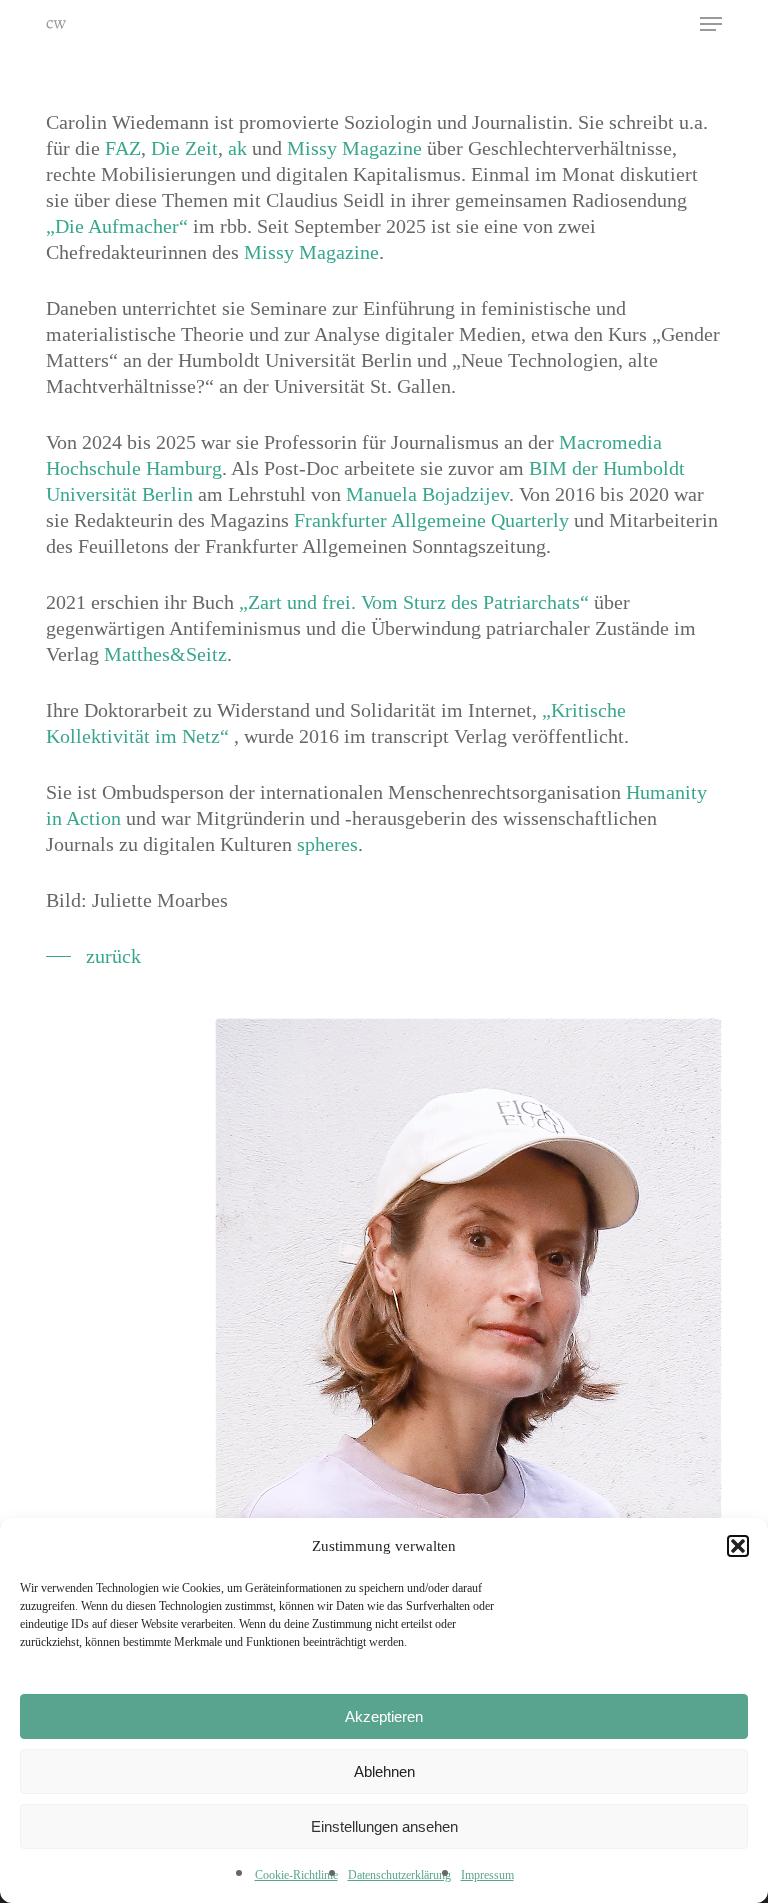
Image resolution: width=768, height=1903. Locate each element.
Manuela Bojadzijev (427, 494)
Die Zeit (184, 148)
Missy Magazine (354, 148)
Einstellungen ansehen (384, 1826)
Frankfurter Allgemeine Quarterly (431, 520)
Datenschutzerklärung (399, 1875)
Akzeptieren (384, 1716)
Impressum (487, 1875)
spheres (327, 844)
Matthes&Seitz (165, 654)
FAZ (123, 148)
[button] (738, 1546)
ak (237, 148)
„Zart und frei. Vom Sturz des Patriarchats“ (414, 602)
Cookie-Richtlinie (296, 1875)
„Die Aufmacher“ (117, 226)
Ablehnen (384, 1771)
